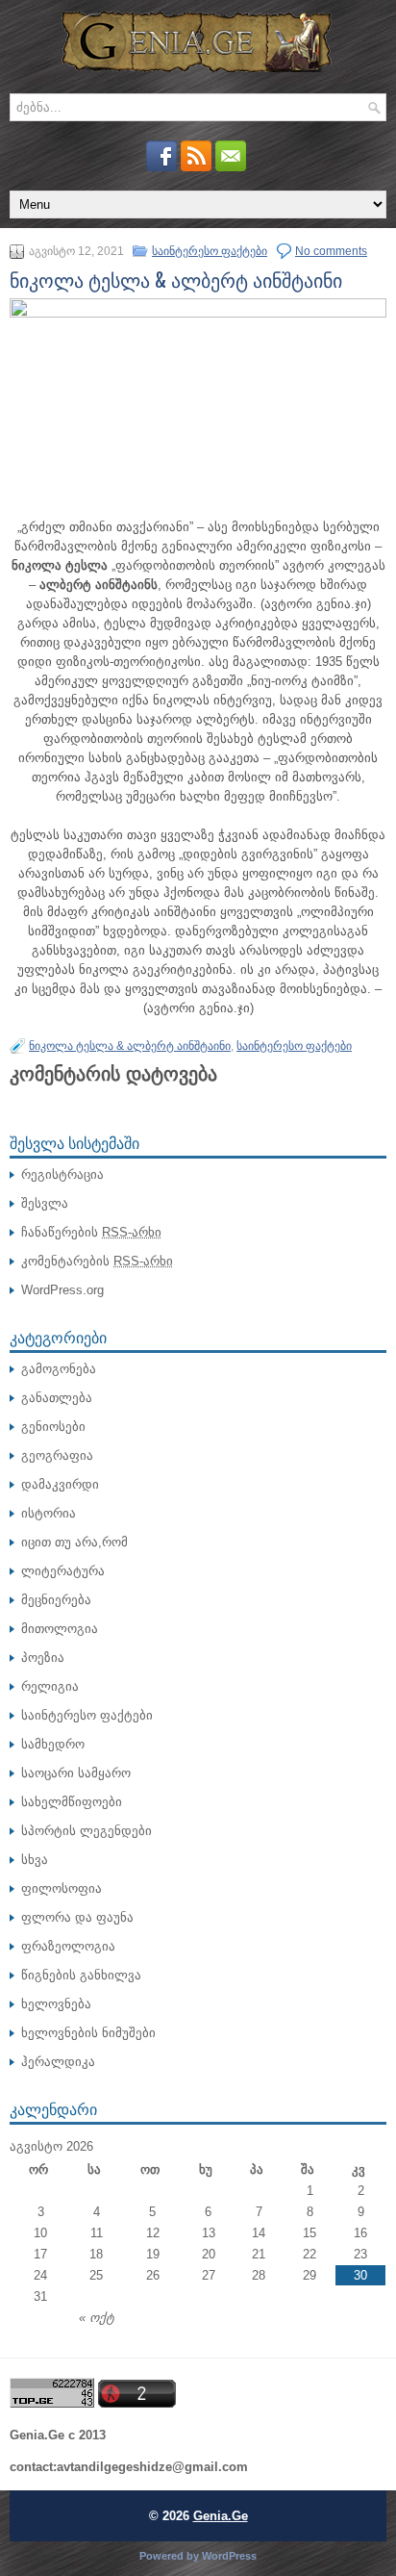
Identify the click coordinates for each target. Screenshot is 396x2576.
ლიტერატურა (63, 1571)
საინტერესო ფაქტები (210, 251)
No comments (331, 251)
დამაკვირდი (60, 1484)
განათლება (57, 1398)
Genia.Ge (221, 2516)
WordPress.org (62, 1290)
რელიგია (50, 1686)
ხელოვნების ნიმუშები (88, 2033)
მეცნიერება (56, 1600)
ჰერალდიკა (58, 2062)
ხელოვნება (56, 2004)
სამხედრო (53, 1744)
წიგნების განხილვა (81, 1975)
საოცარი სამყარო (76, 1773)
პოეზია (43, 1658)
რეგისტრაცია (62, 1174)
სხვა (35, 1860)
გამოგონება (59, 1369)
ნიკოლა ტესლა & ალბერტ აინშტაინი (130, 1046)
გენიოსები (53, 1427)
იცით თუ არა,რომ (74, 1542)
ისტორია (49, 1513)
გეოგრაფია (57, 1455)
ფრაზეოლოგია (68, 1946)
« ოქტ (97, 2318)
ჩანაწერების (91, 1232)
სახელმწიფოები (72, 1802)
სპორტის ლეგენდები (87, 1831)
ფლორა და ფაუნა (77, 1917)
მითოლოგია (60, 1629)
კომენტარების (97, 1261)
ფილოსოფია (62, 1888)
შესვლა (45, 1203)
